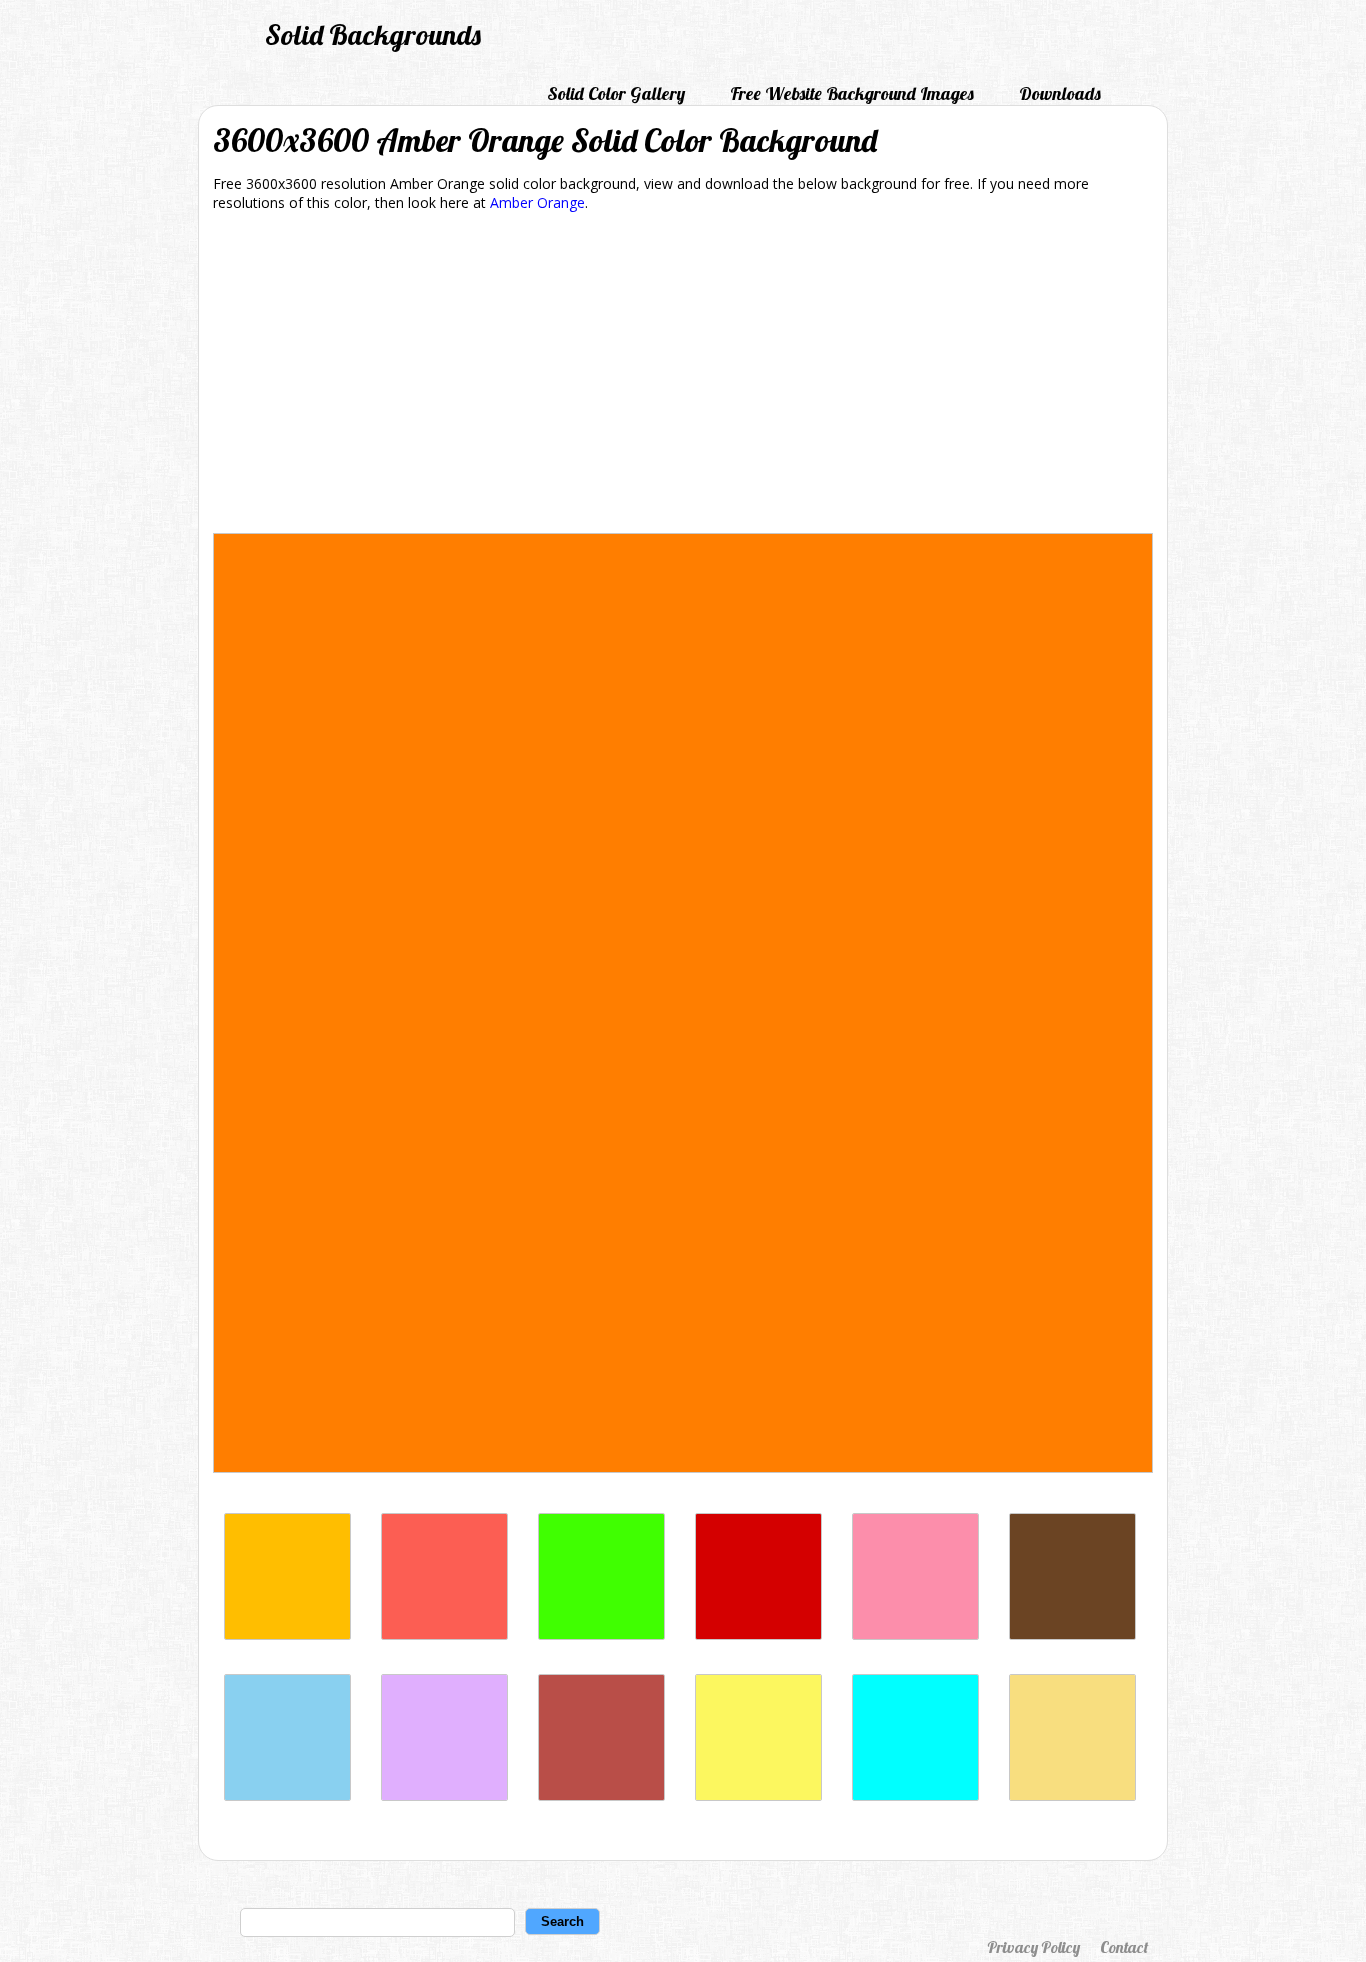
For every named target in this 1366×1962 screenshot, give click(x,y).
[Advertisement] (683, 376)
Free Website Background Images (852, 93)
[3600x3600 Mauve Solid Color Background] (444, 1795)
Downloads (1060, 93)
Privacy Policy (1033, 1947)
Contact (1124, 1947)
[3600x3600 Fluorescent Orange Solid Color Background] (287, 1634)
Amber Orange (537, 202)
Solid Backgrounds (373, 34)
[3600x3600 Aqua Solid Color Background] (915, 1795)
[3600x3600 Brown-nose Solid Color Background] (1072, 1634)
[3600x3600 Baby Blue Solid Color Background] (287, 1795)
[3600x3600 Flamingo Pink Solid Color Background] (915, 1634)
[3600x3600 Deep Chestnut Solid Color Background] (601, 1795)
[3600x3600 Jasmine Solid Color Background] (1072, 1795)
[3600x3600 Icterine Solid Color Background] (758, 1795)
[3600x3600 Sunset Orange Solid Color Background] (444, 1634)
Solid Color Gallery (616, 93)
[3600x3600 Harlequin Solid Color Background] (601, 1634)
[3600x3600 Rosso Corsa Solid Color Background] (758, 1634)
